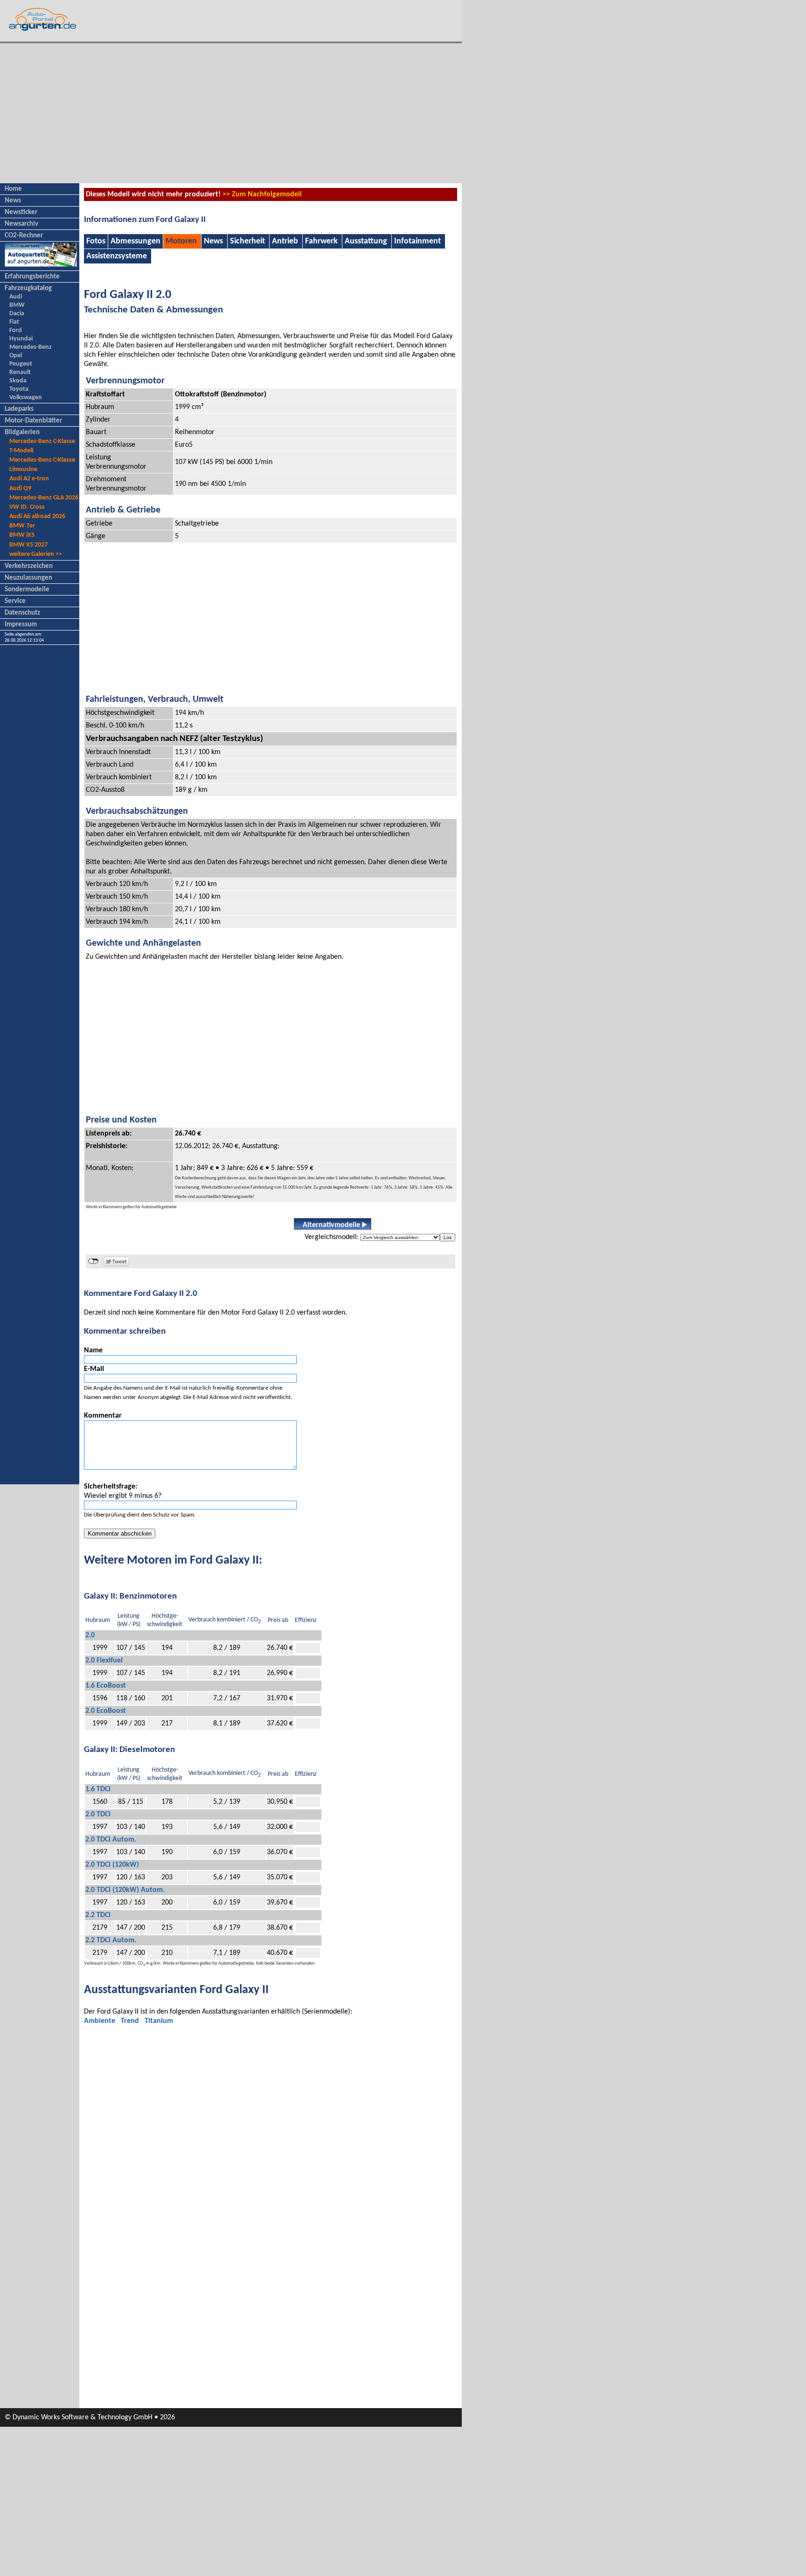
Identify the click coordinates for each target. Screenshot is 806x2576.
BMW (17, 305)
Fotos (96, 241)
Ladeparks (19, 409)
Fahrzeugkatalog (28, 288)
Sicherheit (247, 241)
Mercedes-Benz (31, 347)
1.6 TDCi (98, 1789)
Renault (20, 372)
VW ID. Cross (27, 507)
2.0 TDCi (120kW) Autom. (125, 1890)
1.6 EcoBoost (106, 1686)
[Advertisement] (231, 113)
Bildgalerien (22, 433)
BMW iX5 (22, 535)
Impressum (21, 625)
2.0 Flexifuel (104, 1661)
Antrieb (285, 241)
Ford (16, 330)
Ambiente (100, 2021)
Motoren (181, 241)
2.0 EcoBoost (106, 1711)
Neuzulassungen (28, 578)
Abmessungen (135, 241)
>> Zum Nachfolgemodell (262, 194)
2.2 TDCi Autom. (111, 1940)
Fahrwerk (321, 241)
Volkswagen (26, 398)
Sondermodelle (27, 590)
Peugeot (21, 364)
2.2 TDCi (98, 1915)
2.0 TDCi (98, 1814)
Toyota (19, 389)
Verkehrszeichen (29, 566)
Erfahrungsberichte (32, 277)
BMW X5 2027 (28, 545)
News (13, 201)
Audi (16, 297)
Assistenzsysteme (117, 256)
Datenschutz (22, 613)
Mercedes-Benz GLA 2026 (44, 498)
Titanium (159, 2021)
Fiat (14, 322)
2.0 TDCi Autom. (111, 1840)
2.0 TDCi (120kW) (112, 1865)
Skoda (18, 381)
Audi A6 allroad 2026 (37, 516)
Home (13, 189)
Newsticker (21, 212)
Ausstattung (366, 241)
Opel (16, 356)
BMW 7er (22, 526)
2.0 (90, 1635)
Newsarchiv (21, 224)
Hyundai (21, 339)
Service (15, 601)
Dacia (17, 314)
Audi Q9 (20, 488)
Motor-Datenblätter (33, 421)
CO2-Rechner (24, 236)
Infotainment (417, 241)
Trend (130, 2021)
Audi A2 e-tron (29, 479)
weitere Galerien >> (36, 554)
